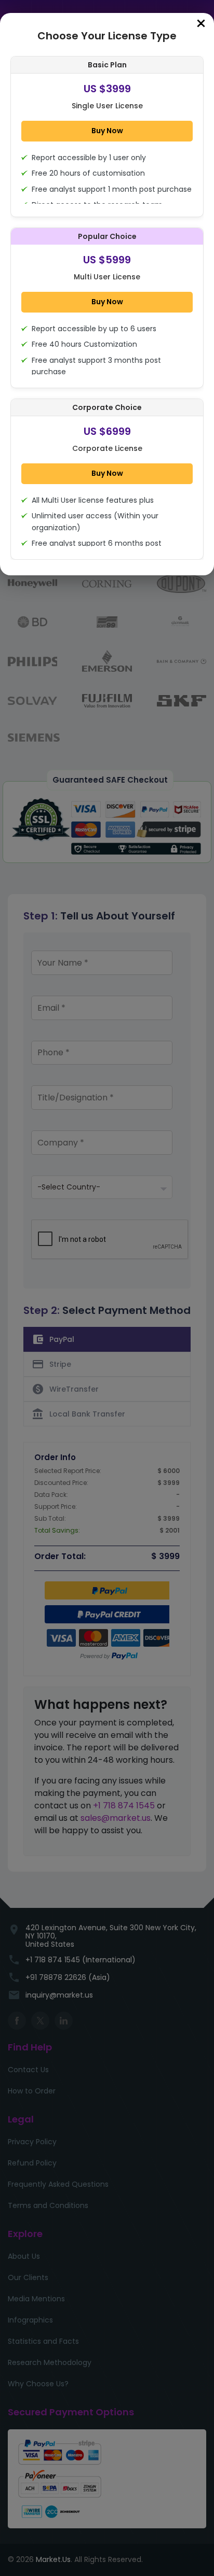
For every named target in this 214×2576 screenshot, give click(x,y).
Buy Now (107, 131)
